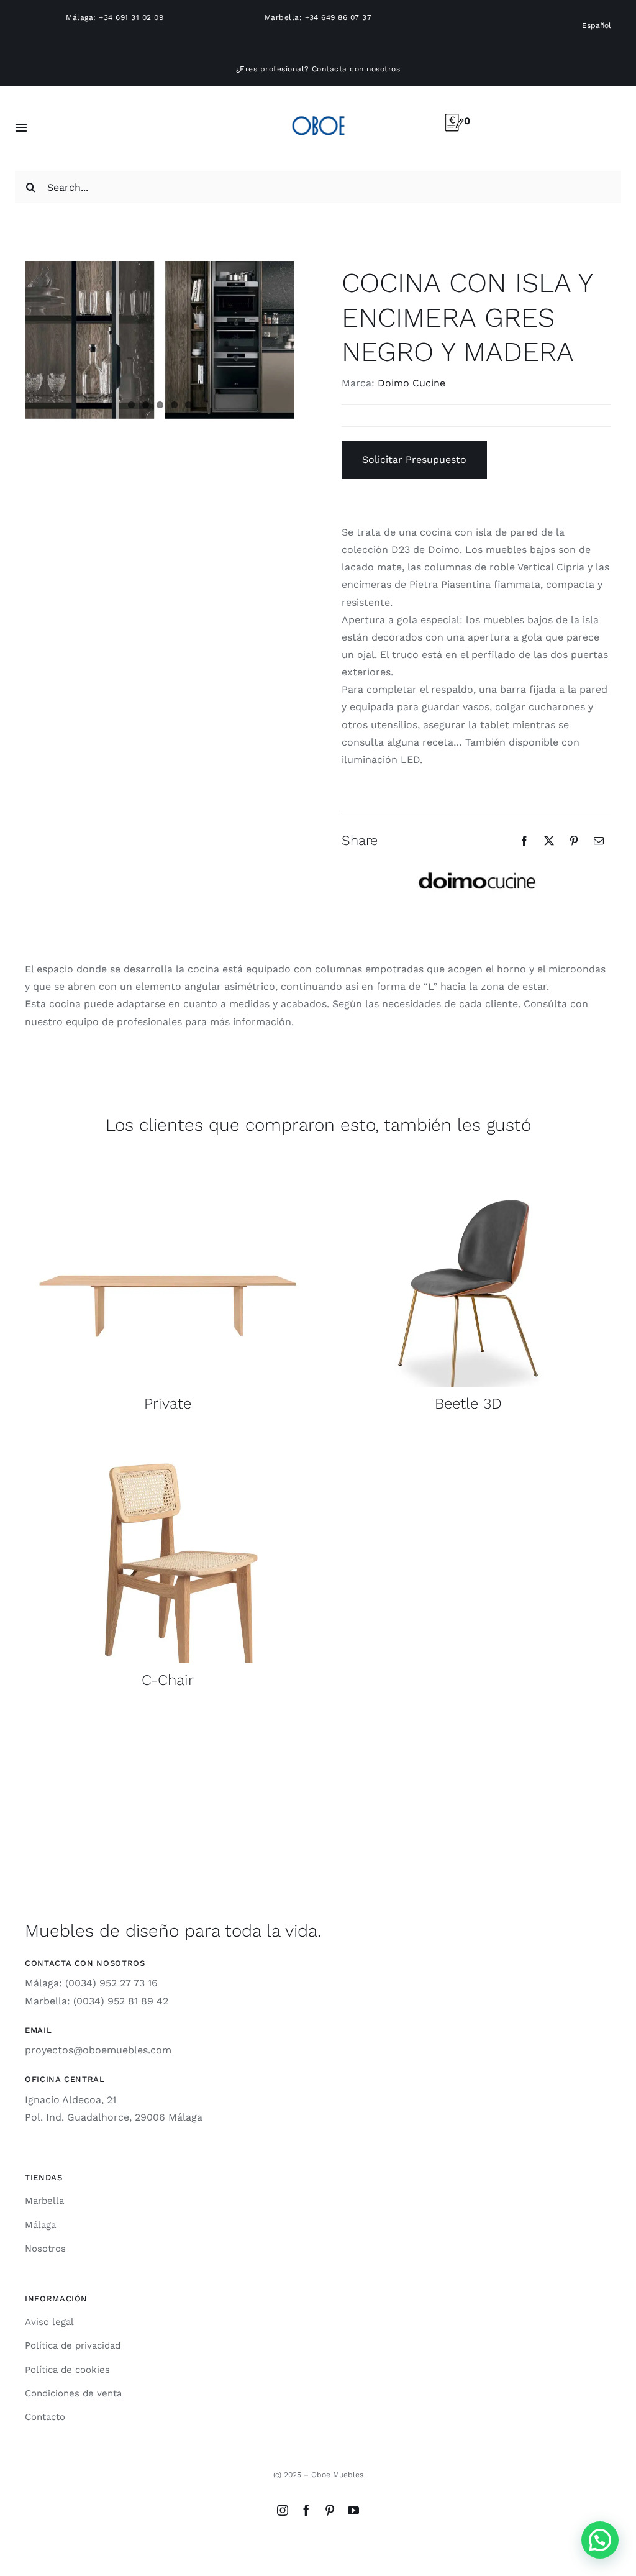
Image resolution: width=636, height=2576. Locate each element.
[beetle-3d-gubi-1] (468, 1162)
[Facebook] (524, 841)
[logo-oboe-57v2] (318, 114)
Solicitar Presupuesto (414, 459)
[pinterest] (330, 2510)
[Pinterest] (574, 841)
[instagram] (283, 2510)
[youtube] (353, 2510)
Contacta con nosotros (356, 69)
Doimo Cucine (411, 383)
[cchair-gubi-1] (168, 1438)
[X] (549, 841)
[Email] (599, 841)
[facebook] (306, 2510)
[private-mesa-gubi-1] (168, 1162)
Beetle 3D (468, 1404)
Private (168, 1404)
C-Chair (168, 1680)
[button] (600, 2540)
